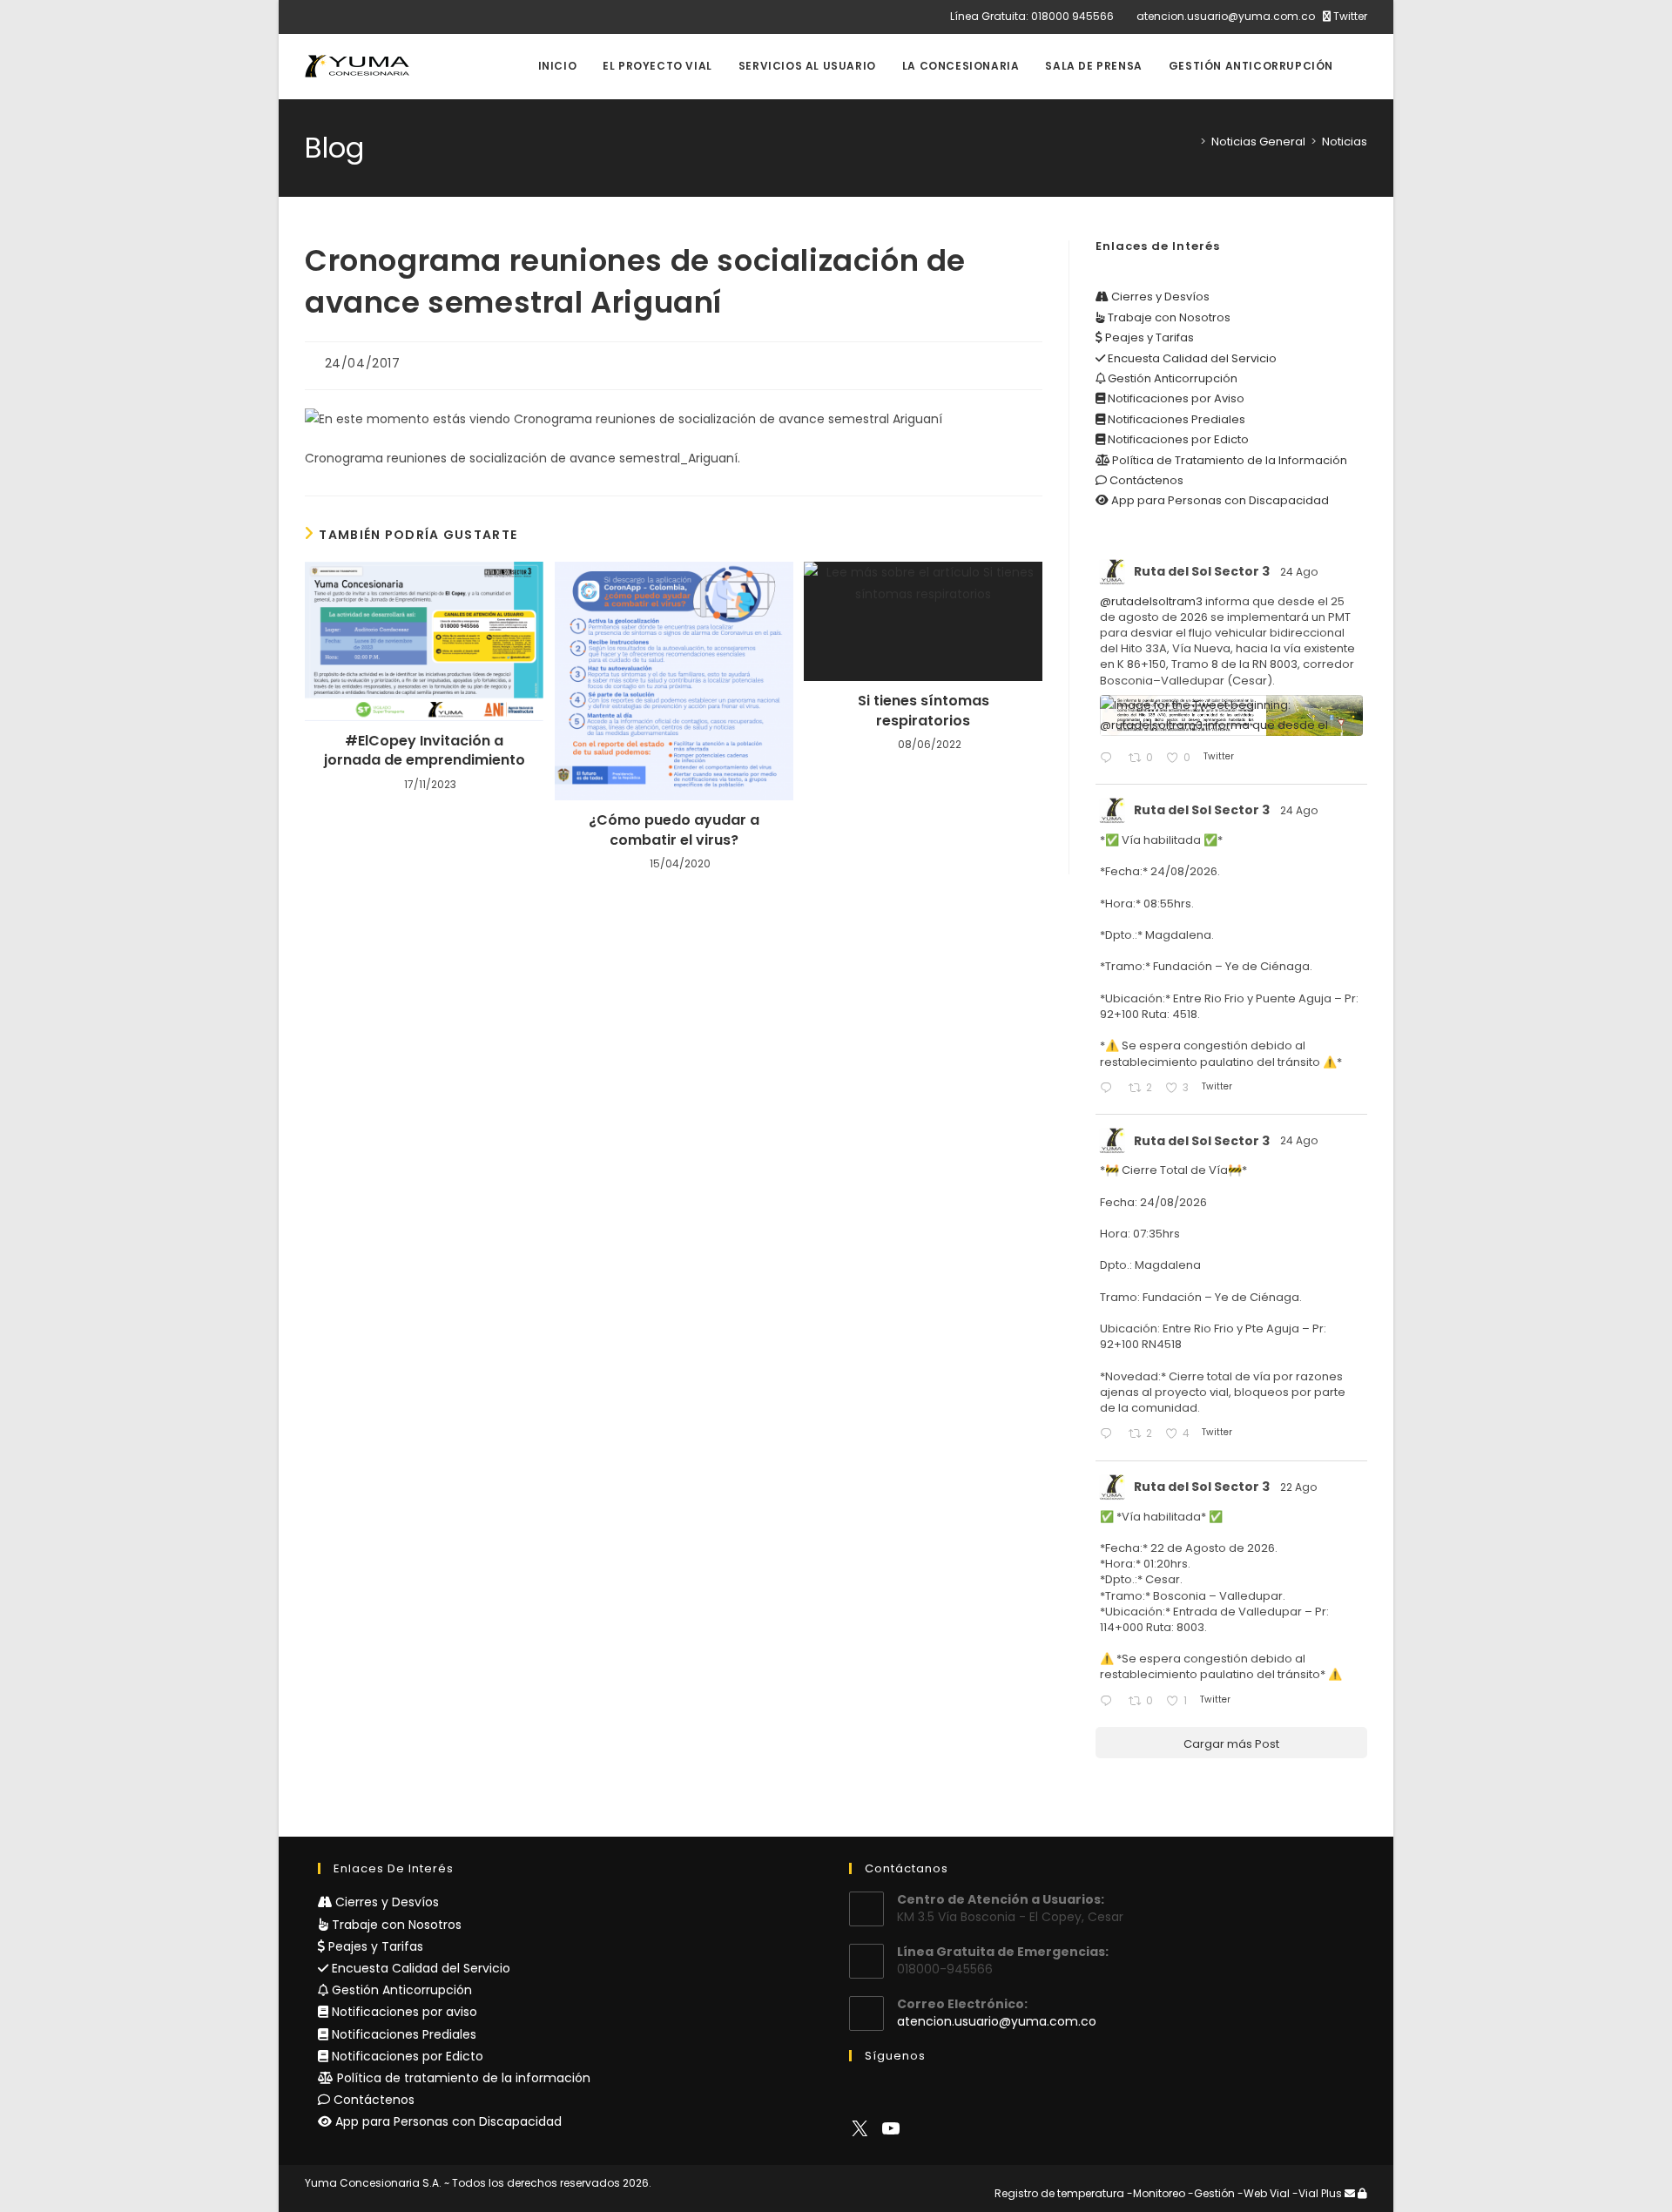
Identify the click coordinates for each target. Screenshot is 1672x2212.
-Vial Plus (1317, 2193)
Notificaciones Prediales (1175, 419)
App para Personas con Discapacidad (1219, 500)
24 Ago (1300, 572)
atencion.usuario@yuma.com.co (1226, 16)
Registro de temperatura (1059, 2193)
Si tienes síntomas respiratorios (924, 711)
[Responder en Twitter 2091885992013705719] (1109, 1435)
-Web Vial (1264, 2193)
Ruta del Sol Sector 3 (1202, 571)
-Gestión (1211, 2193)
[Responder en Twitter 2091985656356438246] (1109, 759)
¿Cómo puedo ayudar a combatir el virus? (674, 830)
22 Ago (1300, 1487)
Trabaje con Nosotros (1168, 317)
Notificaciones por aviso (403, 2012)
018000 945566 (1072, 16)
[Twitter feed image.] (1231, 715)
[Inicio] (1190, 142)
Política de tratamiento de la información (462, 2078)
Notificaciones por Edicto (1177, 439)
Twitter (1349, 16)
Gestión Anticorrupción (1171, 378)
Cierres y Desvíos (1159, 297)
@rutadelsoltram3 (1151, 601)
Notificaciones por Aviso (1175, 398)
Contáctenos (1145, 480)
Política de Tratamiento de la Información (1228, 460)
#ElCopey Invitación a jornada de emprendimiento (425, 751)
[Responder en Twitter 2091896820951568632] (1109, 1089)
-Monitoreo (1156, 2193)
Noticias (1345, 142)
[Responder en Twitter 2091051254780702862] (1109, 1702)
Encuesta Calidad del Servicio (1191, 358)
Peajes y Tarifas (1148, 337)
